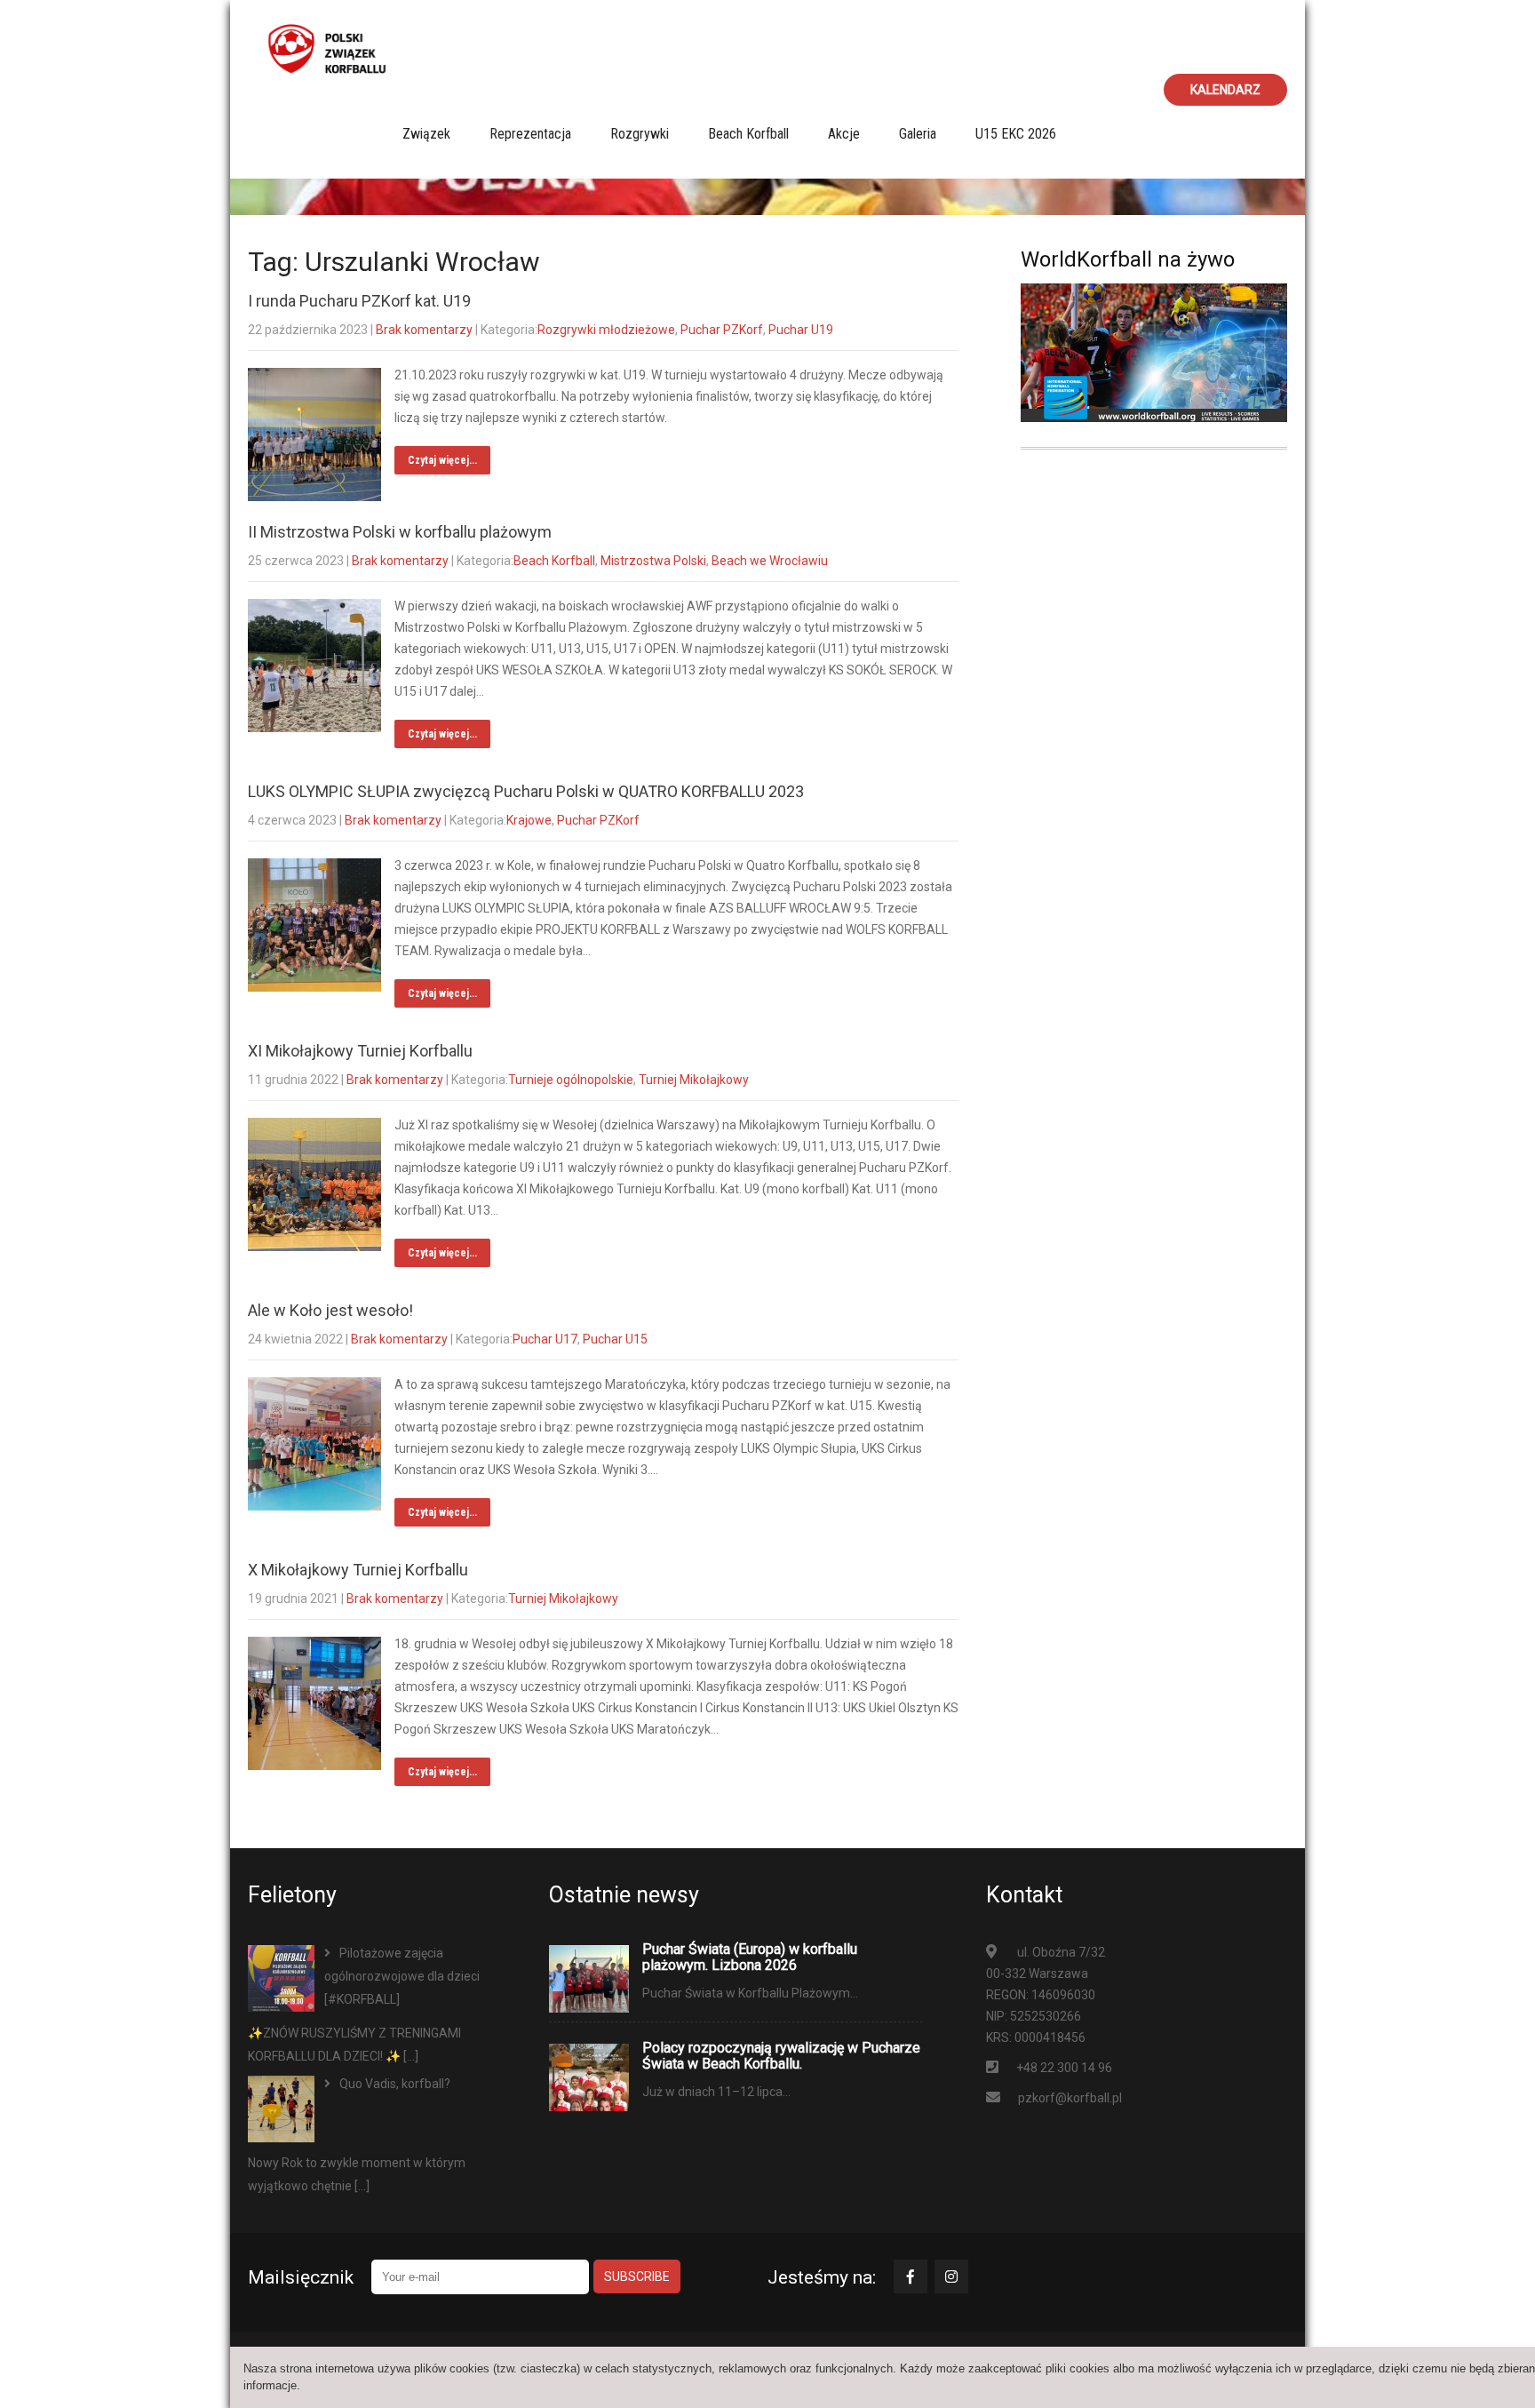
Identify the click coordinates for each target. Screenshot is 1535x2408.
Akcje (844, 134)
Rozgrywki (640, 134)
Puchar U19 (801, 330)
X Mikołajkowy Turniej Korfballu (358, 1570)
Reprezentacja (530, 134)
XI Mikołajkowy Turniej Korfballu (360, 1051)
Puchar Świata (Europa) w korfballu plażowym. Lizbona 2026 (750, 1957)
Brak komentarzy (424, 330)
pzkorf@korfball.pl (1070, 2098)
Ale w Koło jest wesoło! (330, 1310)
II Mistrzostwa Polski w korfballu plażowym (400, 532)
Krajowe (529, 820)
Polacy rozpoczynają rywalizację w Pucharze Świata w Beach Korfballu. (781, 2056)
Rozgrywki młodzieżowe (606, 330)
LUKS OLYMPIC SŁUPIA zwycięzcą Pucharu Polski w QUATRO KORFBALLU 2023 (526, 791)
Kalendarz (1225, 90)
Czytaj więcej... (442, 460)
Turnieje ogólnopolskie (571, 1080)
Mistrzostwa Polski (653, 561)
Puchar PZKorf (722, 330)
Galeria (918, 134)
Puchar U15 (615, 1339)
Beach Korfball (748, 134)
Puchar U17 (545, 1339)
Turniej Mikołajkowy (694, 1080)
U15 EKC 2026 (1016, 134)
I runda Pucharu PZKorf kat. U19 (359, 301)
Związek (426, 134)
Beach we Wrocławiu (770, 561)
